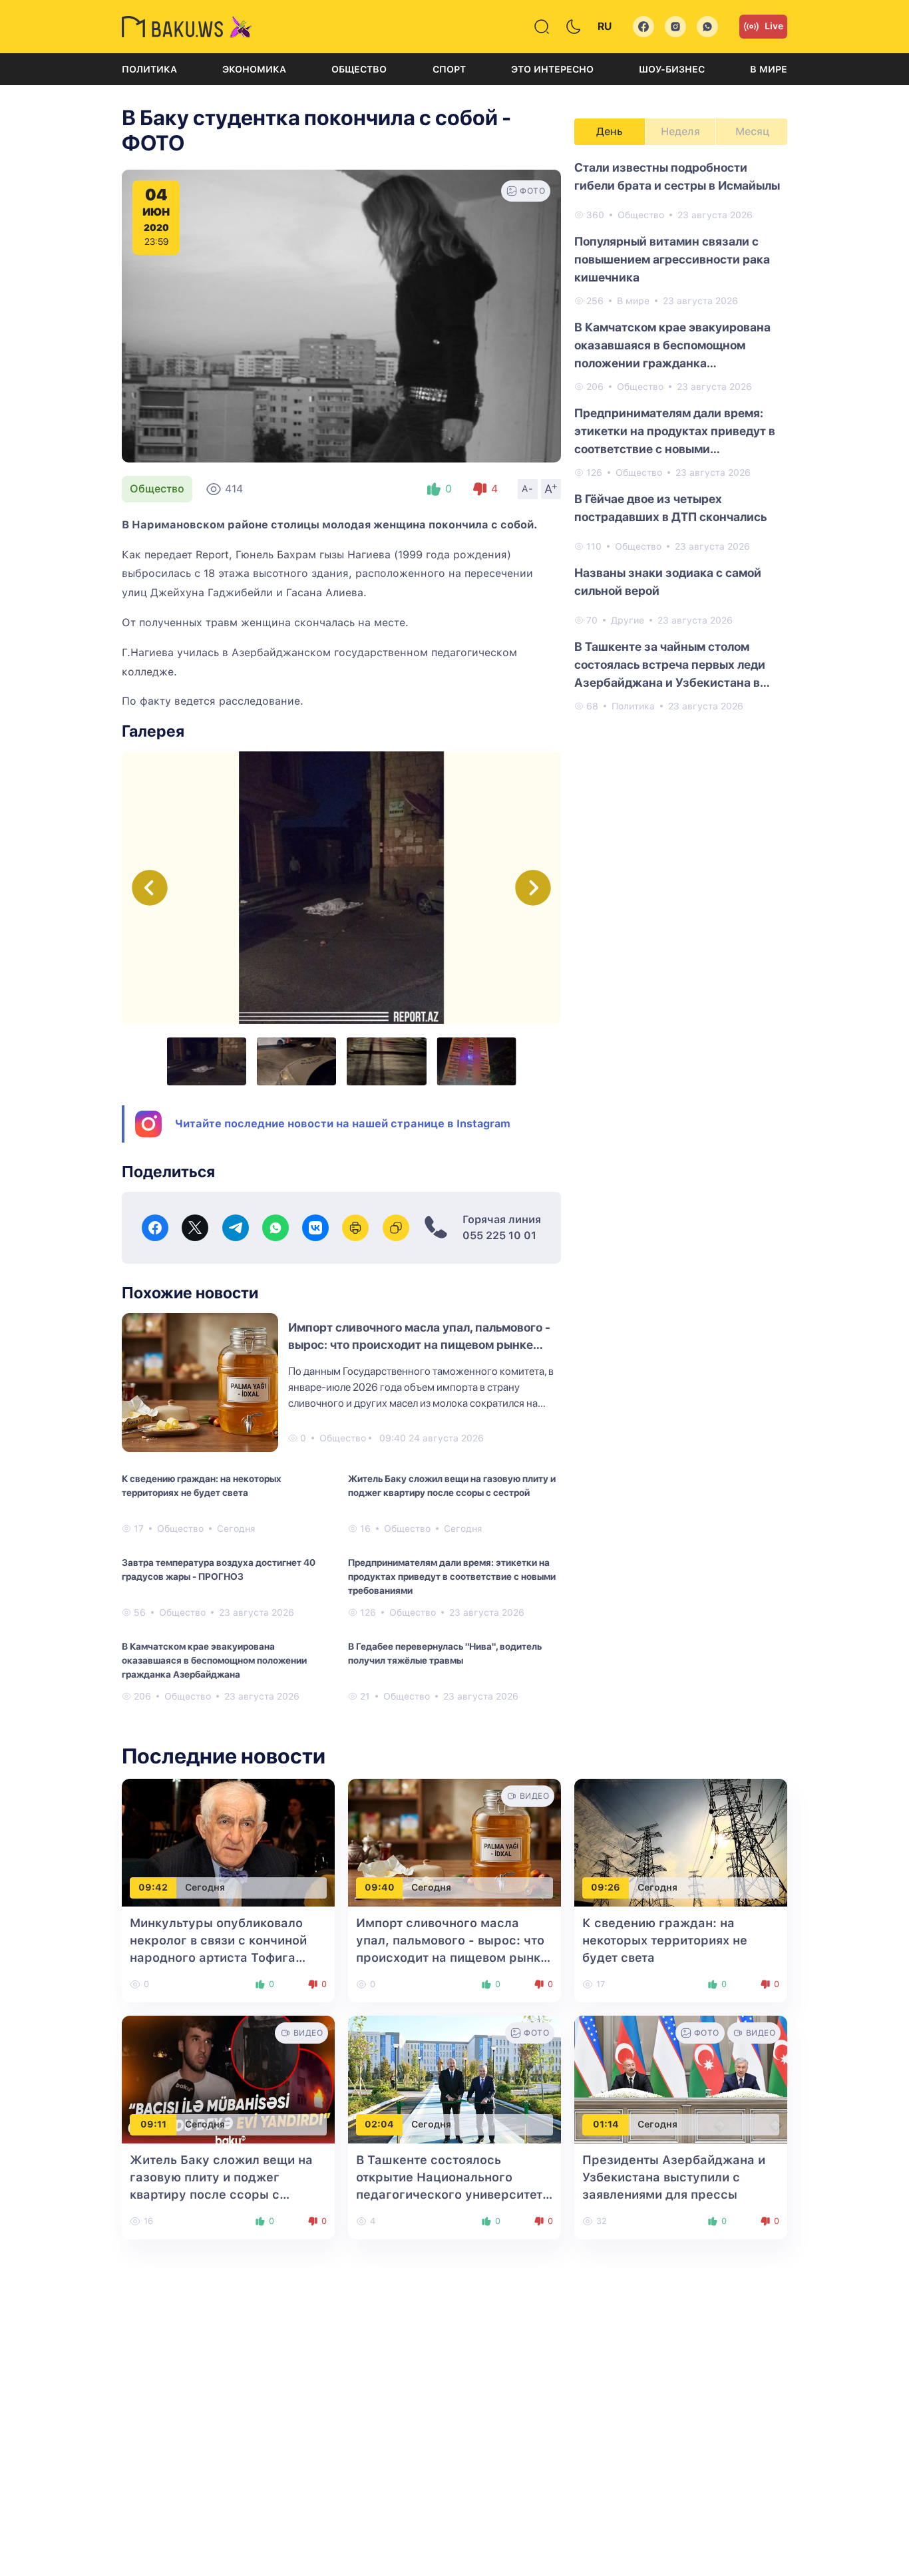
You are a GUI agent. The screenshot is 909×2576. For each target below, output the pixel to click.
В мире (769, 69)
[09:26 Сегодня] (681, 1842)
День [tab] (610, 131)
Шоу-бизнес (672, 69)
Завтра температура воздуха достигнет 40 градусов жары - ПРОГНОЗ (219, 1569)
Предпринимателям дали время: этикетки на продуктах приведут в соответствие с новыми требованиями (452, 1576)
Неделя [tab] (680, 131)
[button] (533, 888)
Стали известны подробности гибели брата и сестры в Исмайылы (677, 176)
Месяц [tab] (752, 131)
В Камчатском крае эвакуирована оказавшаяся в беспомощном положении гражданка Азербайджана (214, 1660)
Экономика (254, 69)
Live (774, 26)
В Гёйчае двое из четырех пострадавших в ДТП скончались (670, 508)
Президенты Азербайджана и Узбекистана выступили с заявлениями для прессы (674, 2177)
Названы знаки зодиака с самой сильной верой (668, 582)
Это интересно (552, 69)
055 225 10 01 (499, 1235)
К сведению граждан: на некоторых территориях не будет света (202, 1486)
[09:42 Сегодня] (228, 1842)
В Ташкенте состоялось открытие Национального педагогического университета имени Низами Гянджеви (453, 2194)
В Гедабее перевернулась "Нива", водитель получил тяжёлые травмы (445, 1653)
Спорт (449, 69)
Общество (359, 69)
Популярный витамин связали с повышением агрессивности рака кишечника (672, 259)
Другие (628, 620)
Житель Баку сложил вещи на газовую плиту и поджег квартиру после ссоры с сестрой (452, 1486)
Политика (149, 69)
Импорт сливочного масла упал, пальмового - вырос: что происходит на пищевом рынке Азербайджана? (419, 1345)
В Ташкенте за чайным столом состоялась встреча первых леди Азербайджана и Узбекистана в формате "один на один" (670, 665)
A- (528, 488)
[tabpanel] (681, 436)
